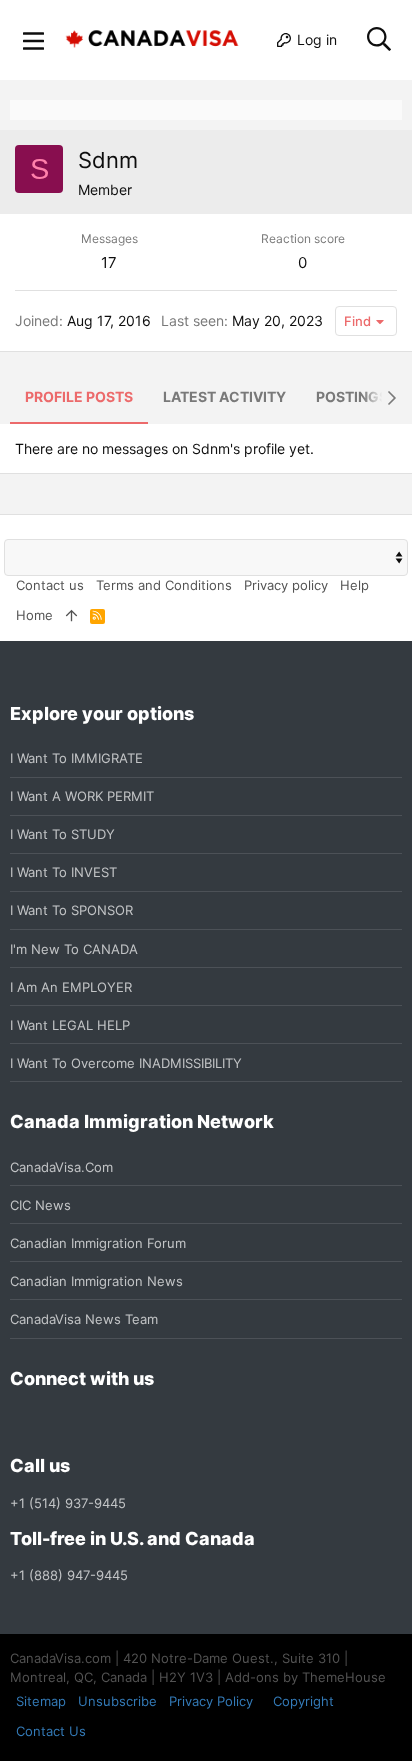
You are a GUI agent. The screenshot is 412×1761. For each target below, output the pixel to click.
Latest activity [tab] (224, 396)
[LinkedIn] (94, 1422)
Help (354, 585)
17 (109, 262)
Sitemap (41, 1701)
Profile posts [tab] (79, 396)
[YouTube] (166, 1422)
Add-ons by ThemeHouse (305, 1677)
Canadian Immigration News (96, 1281)
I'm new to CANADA (74, 949)
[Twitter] (130, 1422)
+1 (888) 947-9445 (69, 1575)
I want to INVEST (63, 872)
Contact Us (51, 1731)
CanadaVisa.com (61, 1167)
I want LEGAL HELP (70, 1025)
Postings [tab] (352, 396)
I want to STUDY (62, 834)
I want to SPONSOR (71, 910)
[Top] (71, 615)
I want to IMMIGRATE (76, 758)
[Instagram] (58, 1422)
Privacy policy (286, 585)
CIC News (40, 1205)
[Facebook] (22, 1422)
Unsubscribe (117, 1701)
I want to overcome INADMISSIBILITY (126, 1063)
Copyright (303, 1701)
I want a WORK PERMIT (82, 796)
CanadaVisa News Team (84, 1319)
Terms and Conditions (164, 585)
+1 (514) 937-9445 (68, 1503)
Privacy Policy (211, 1701)
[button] (34, 40)
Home (34, 615)
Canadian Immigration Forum (98, 1243)
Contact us (50, 585)
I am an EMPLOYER (71, 987)
